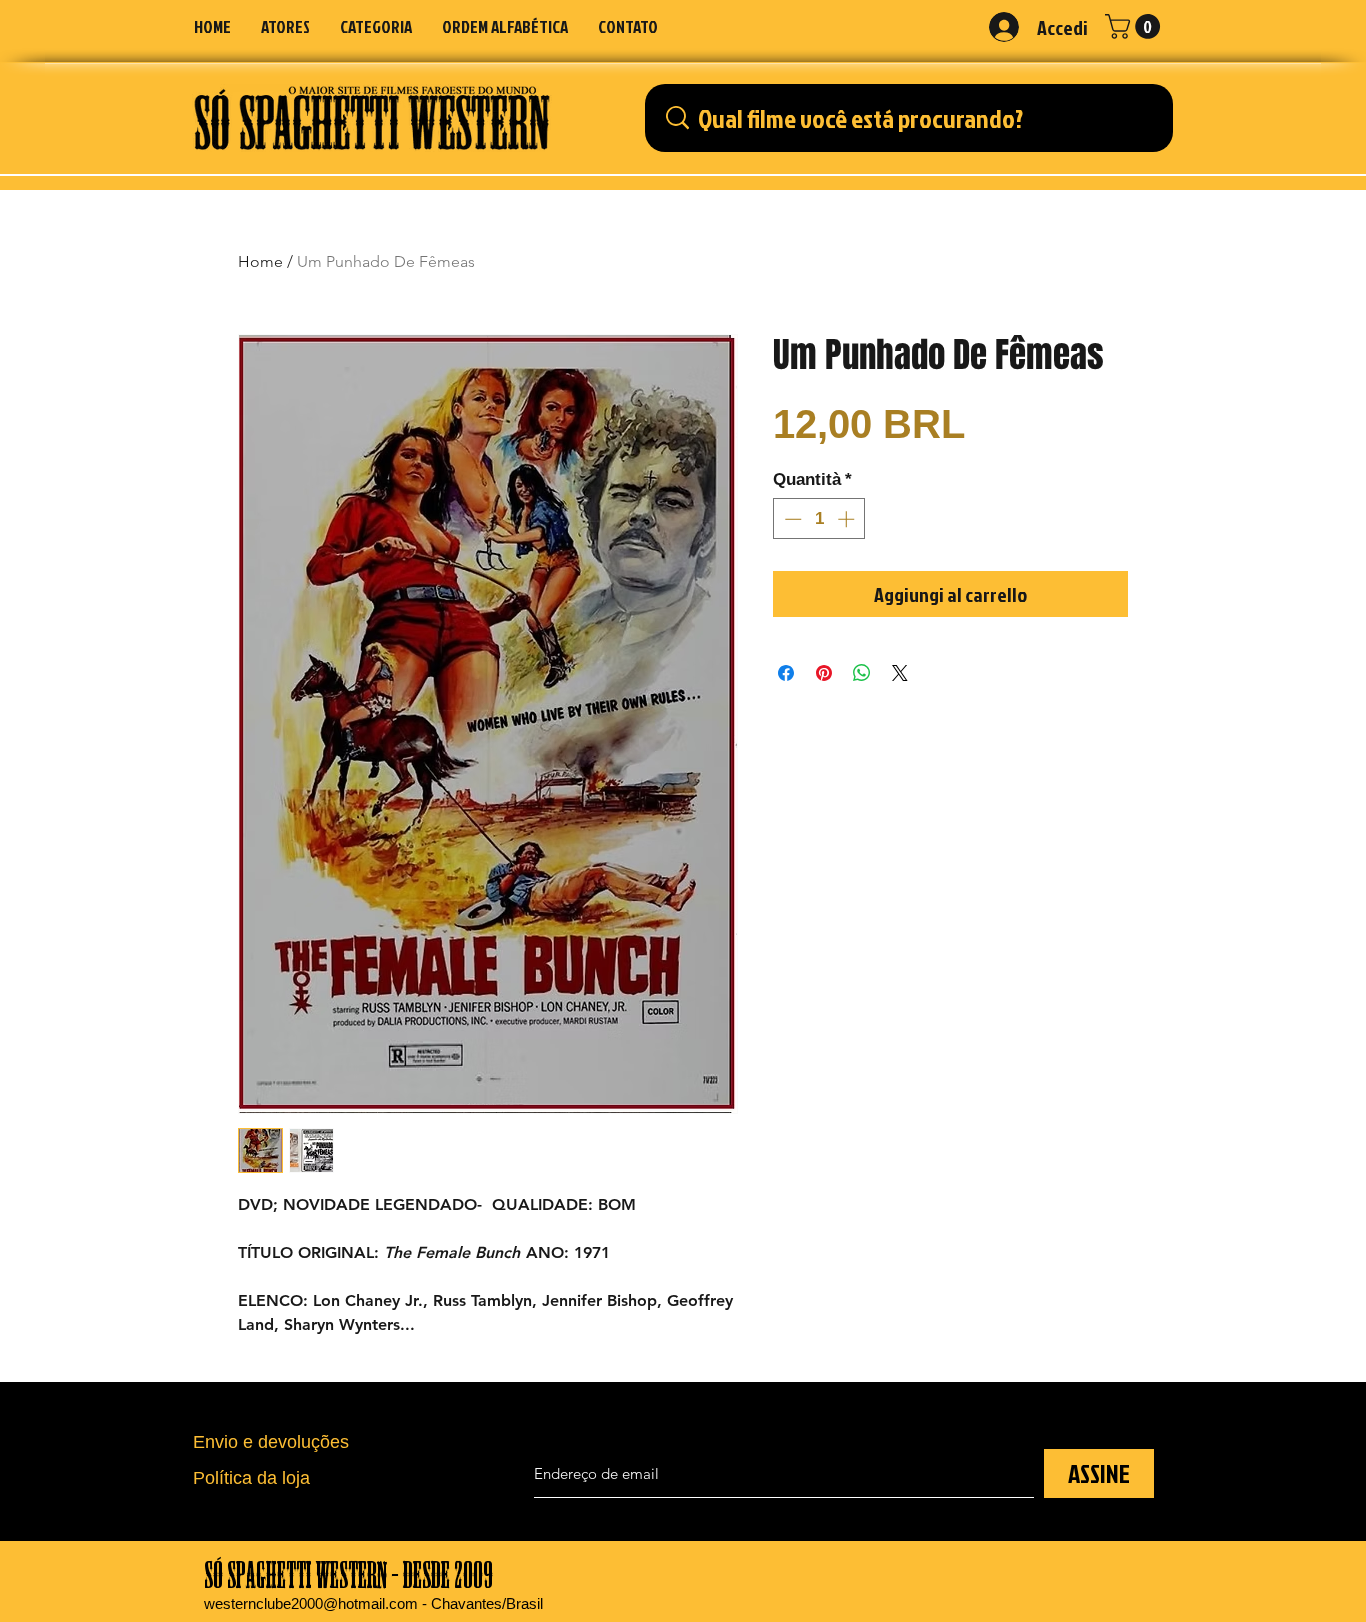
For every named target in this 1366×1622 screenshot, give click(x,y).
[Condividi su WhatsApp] (862, 673)
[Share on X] (900, 673)
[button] (376, 26)
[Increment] (848, 519)
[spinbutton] (819, 519)
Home (260, 261)
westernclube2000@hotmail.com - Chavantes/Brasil (373, 1603)
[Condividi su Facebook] (786, 673)
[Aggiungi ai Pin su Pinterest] (824, 673)
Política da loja (251, 1478)
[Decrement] (791, 519)
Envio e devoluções (271, 1442)
